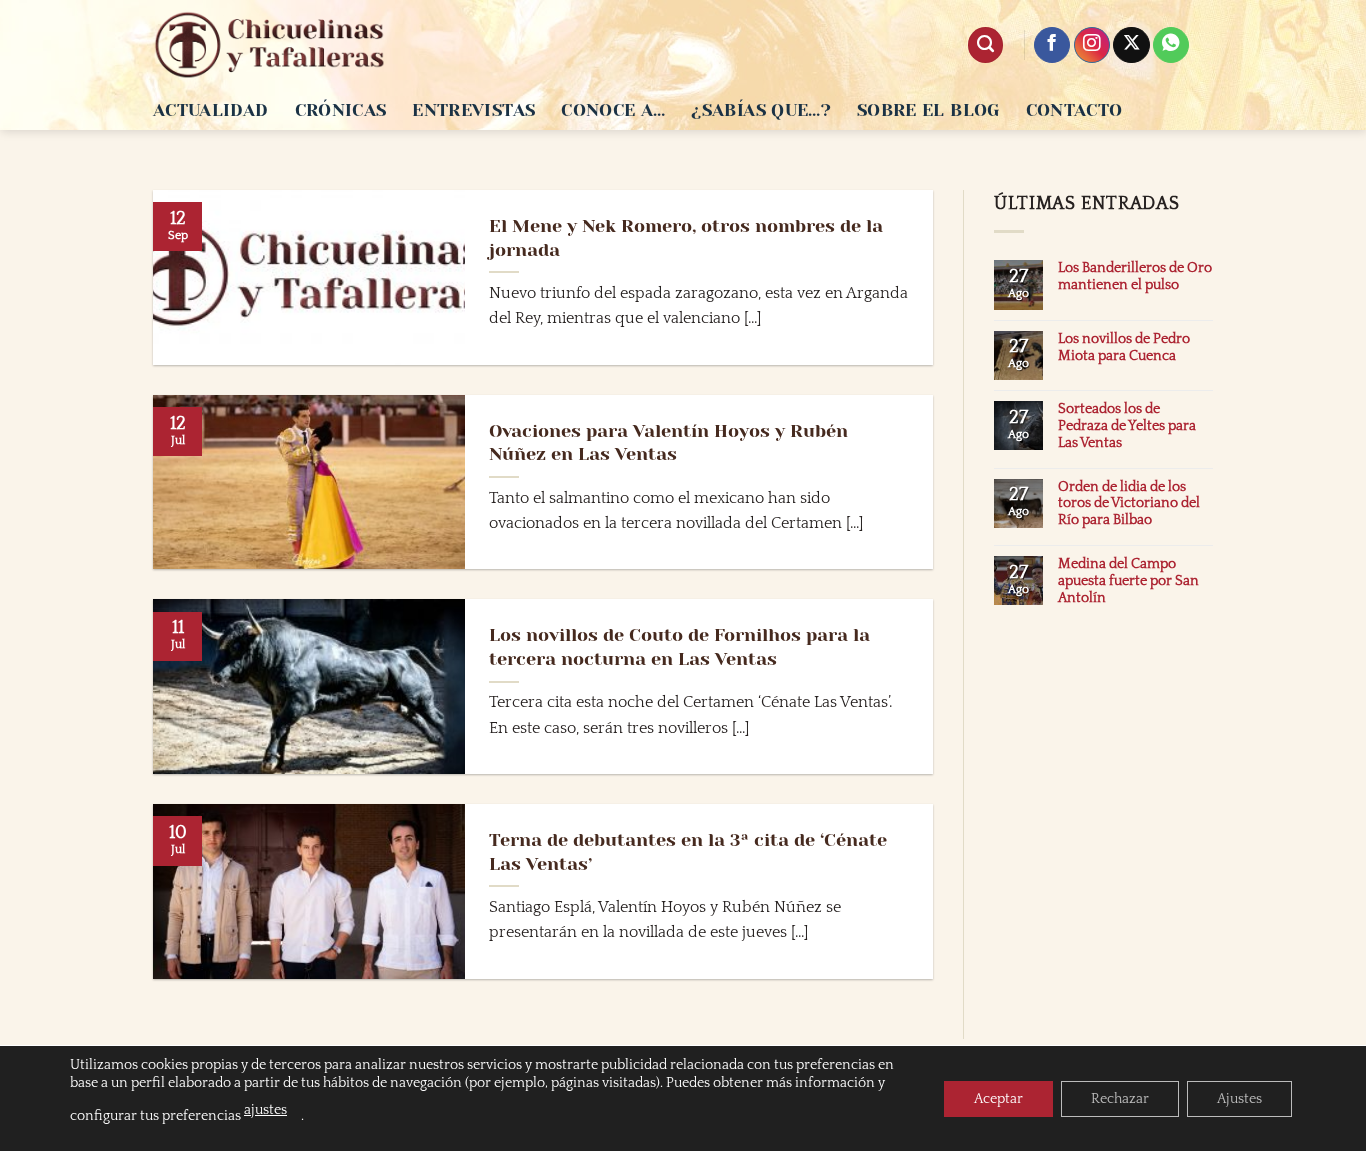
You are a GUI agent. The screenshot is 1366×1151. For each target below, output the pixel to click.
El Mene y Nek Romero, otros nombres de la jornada (686, 237)
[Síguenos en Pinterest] (1171, 45)
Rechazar (1120, 1099)
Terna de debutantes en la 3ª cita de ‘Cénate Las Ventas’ (688, 851)
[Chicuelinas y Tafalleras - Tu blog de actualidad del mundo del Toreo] (270, 45)
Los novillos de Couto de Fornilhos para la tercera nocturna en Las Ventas (679, 646)
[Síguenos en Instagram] (1092, 45)
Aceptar (998, 1099)
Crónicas (341, 110)
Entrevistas (473, 110)
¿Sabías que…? (761, 110)
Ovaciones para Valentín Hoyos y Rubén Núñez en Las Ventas (668, 442)
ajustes (265, 1110)
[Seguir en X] (1131, 45)
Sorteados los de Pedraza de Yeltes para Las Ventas (1127, 426)
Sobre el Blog (928, 110)
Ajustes (1239, 1099)
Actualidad (211, 110)
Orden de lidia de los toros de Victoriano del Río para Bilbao (1129, 504)
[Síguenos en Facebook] (1052, 45)
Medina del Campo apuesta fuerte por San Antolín (1128, 581)
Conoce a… (613, 110)
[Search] (985, 45)
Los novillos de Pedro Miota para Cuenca (1124, 347)
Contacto (1074, 110)
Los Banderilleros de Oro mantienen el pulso (1135, 276)
